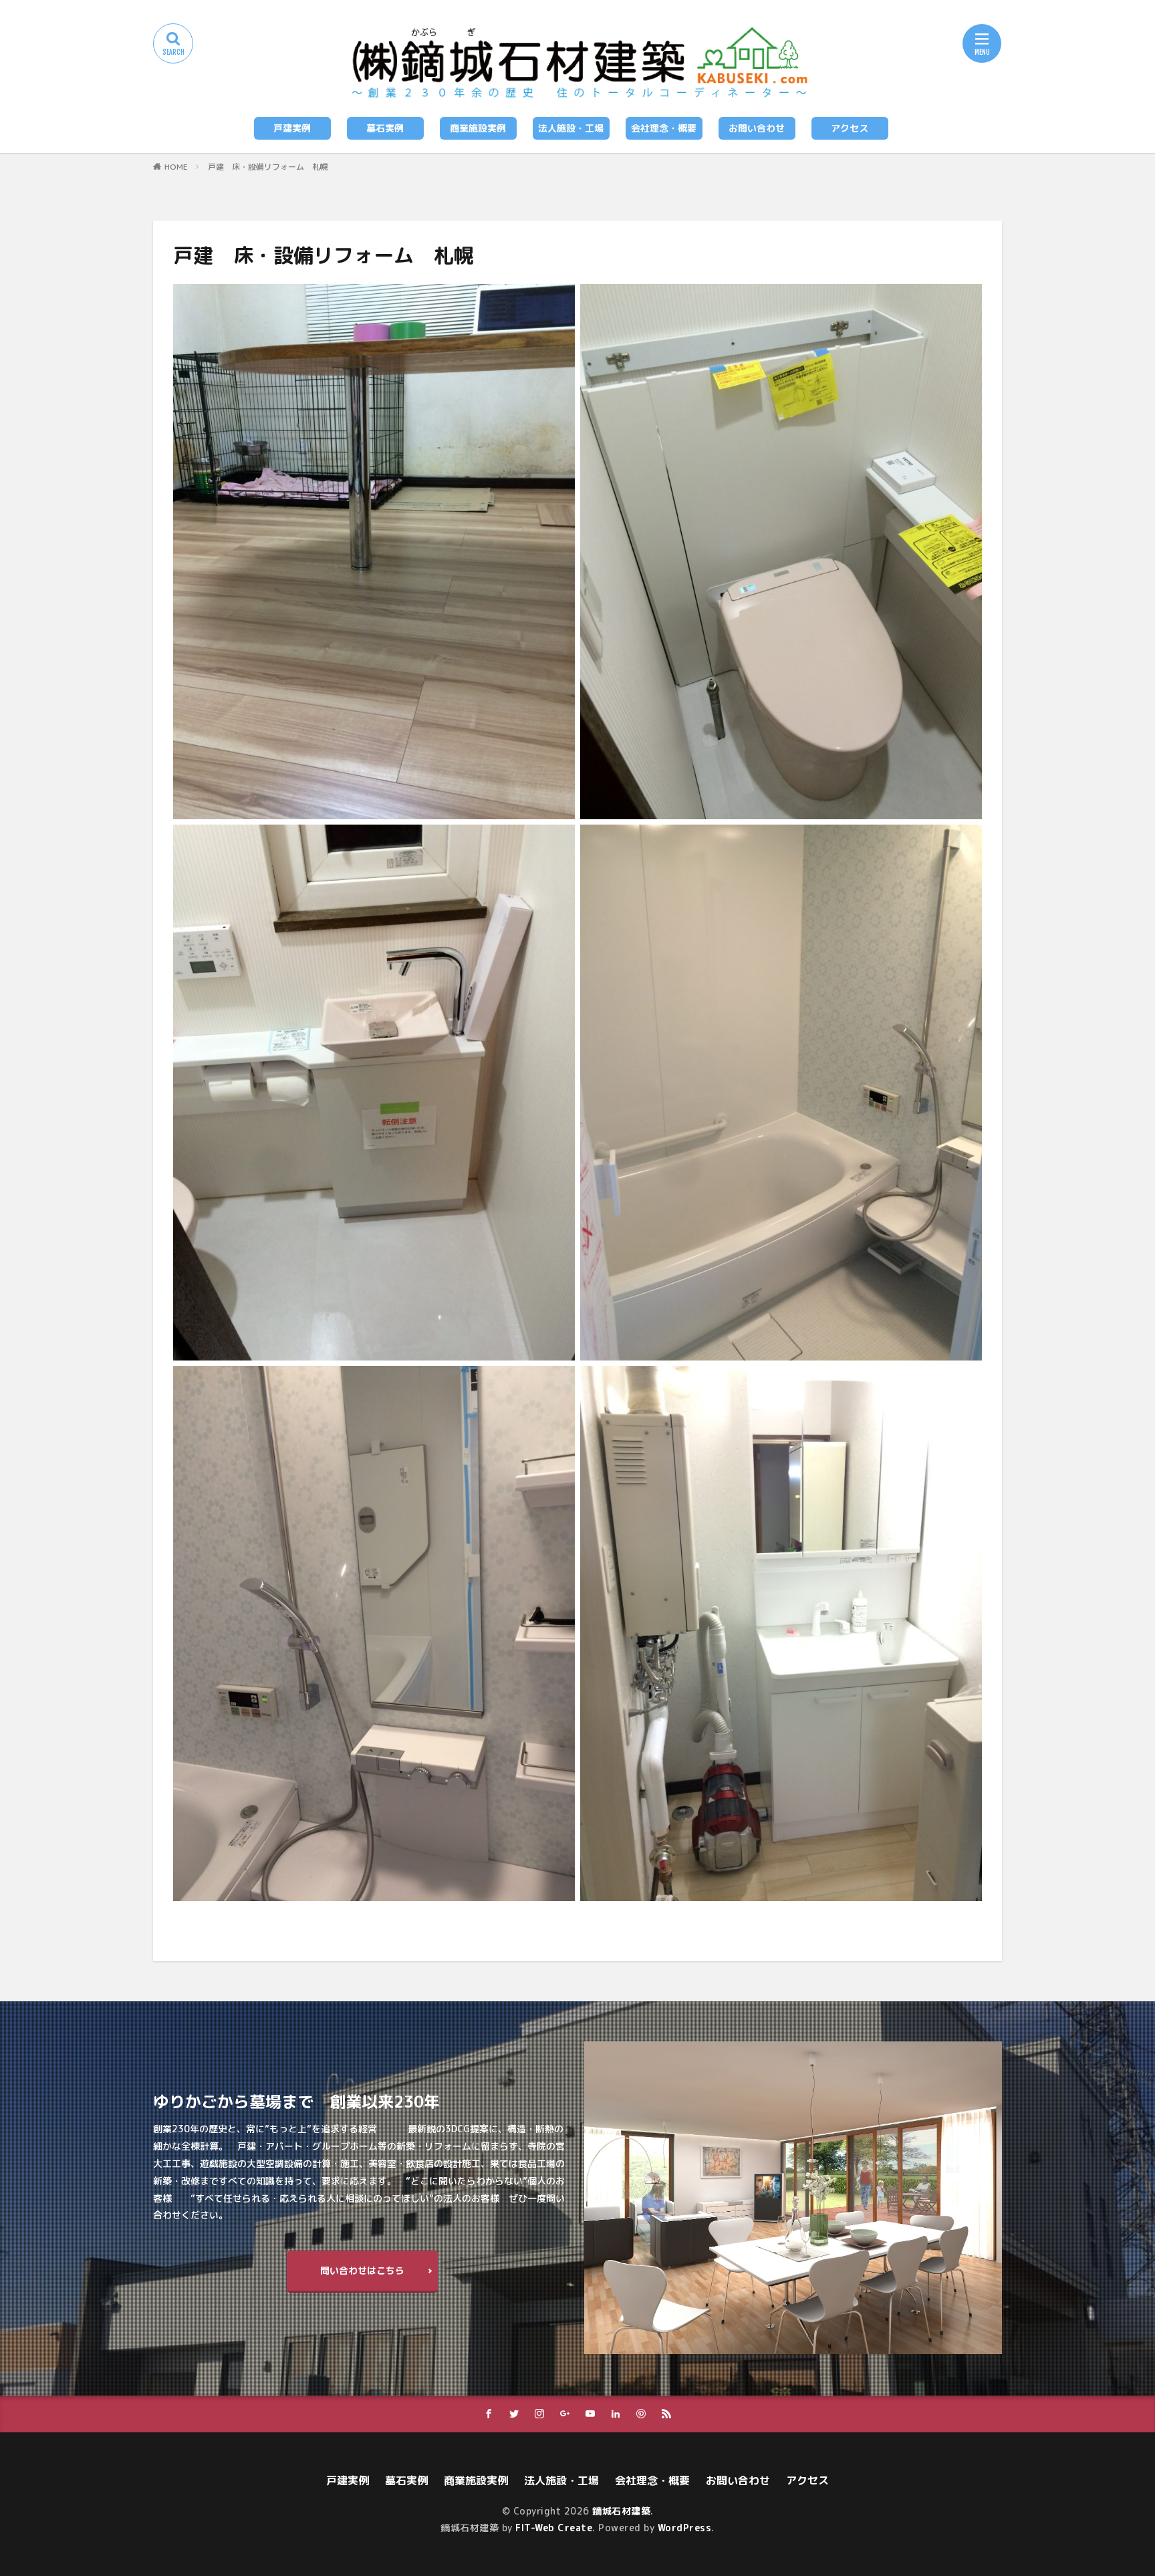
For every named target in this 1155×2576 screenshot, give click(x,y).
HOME (176, 167)
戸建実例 (292, 128)
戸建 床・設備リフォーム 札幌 (268, 167)
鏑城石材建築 (621, 2511)
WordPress (685, 2528)
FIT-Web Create (554, 2528)
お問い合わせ (757, 128)
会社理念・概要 (664, 128)
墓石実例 (385, 128)
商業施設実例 (478, 128)
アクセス (850, 128)
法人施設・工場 (571, 128)
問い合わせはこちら (362, 2270)
